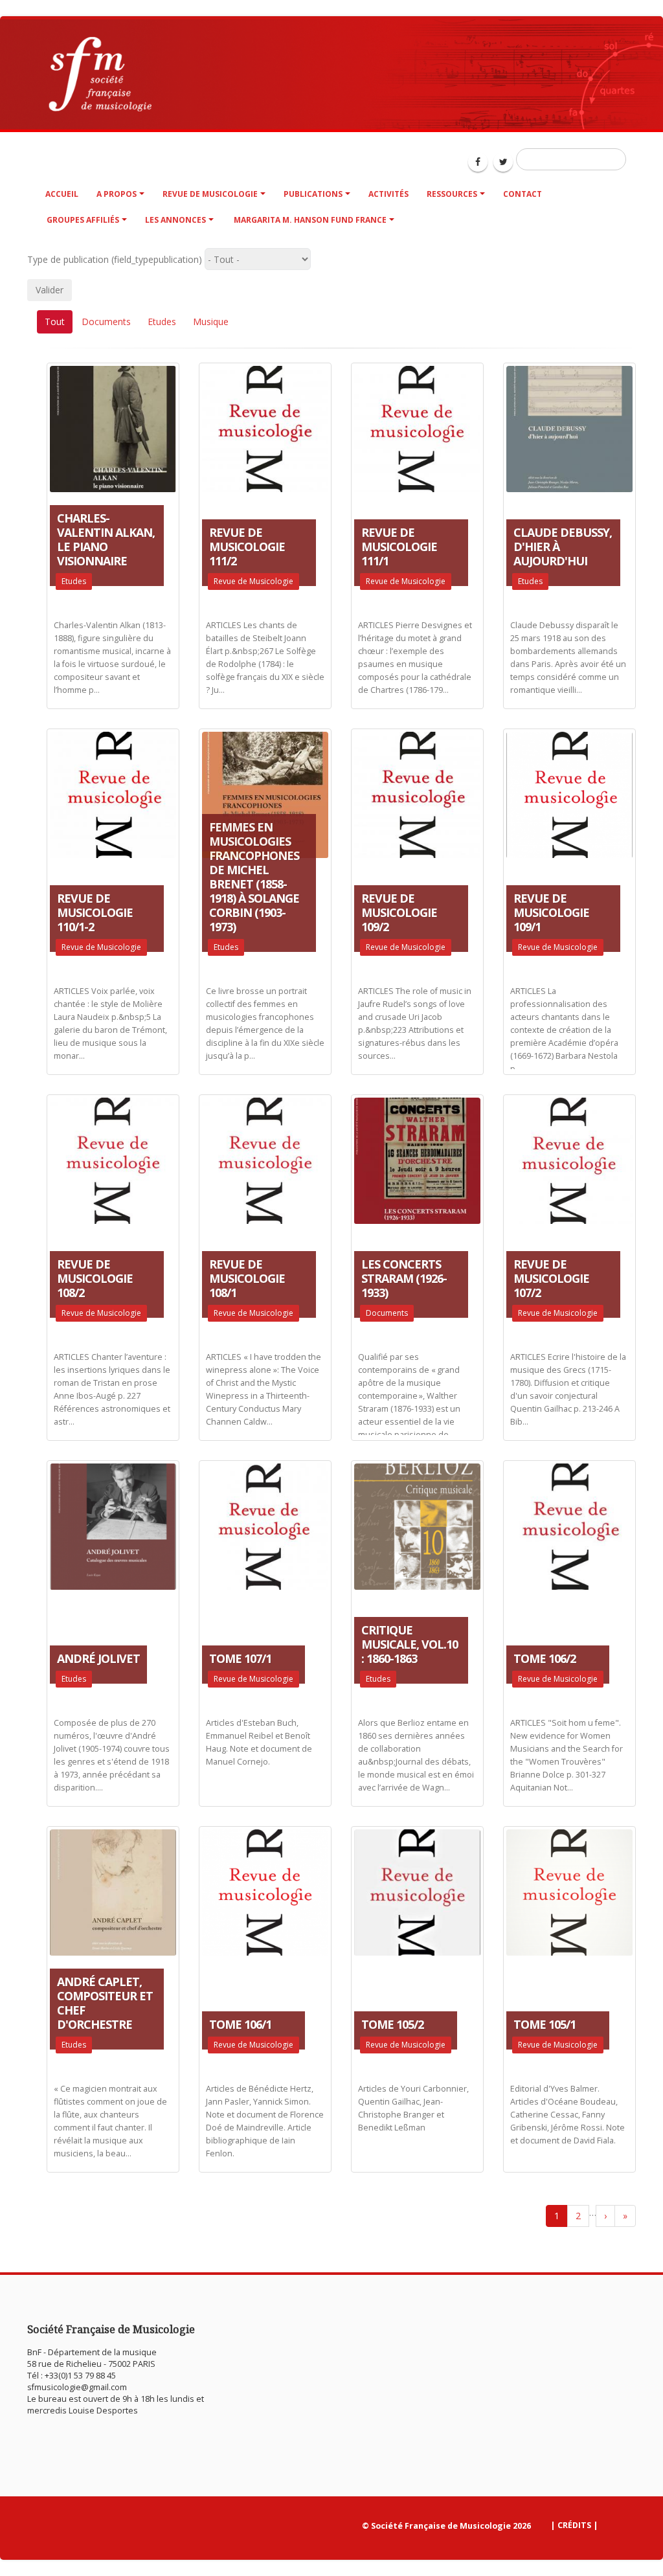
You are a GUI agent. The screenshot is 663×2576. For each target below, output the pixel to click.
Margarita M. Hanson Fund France (309, 220)
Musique (211, 322)
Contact (523, 194)
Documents (106, 322)
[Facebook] (478, 162)
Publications (313, 194)
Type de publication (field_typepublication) (115, 259)
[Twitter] (503, 162)
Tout (55, 322)
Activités (388, 194)
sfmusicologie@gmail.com (77, 2387)
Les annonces (175, 220)
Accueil (62, 194)
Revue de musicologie (210, 194)
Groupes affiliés (83, 220)
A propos (117, 194)
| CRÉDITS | (574, 2525)
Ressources (452, 194)
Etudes (162, 322)
